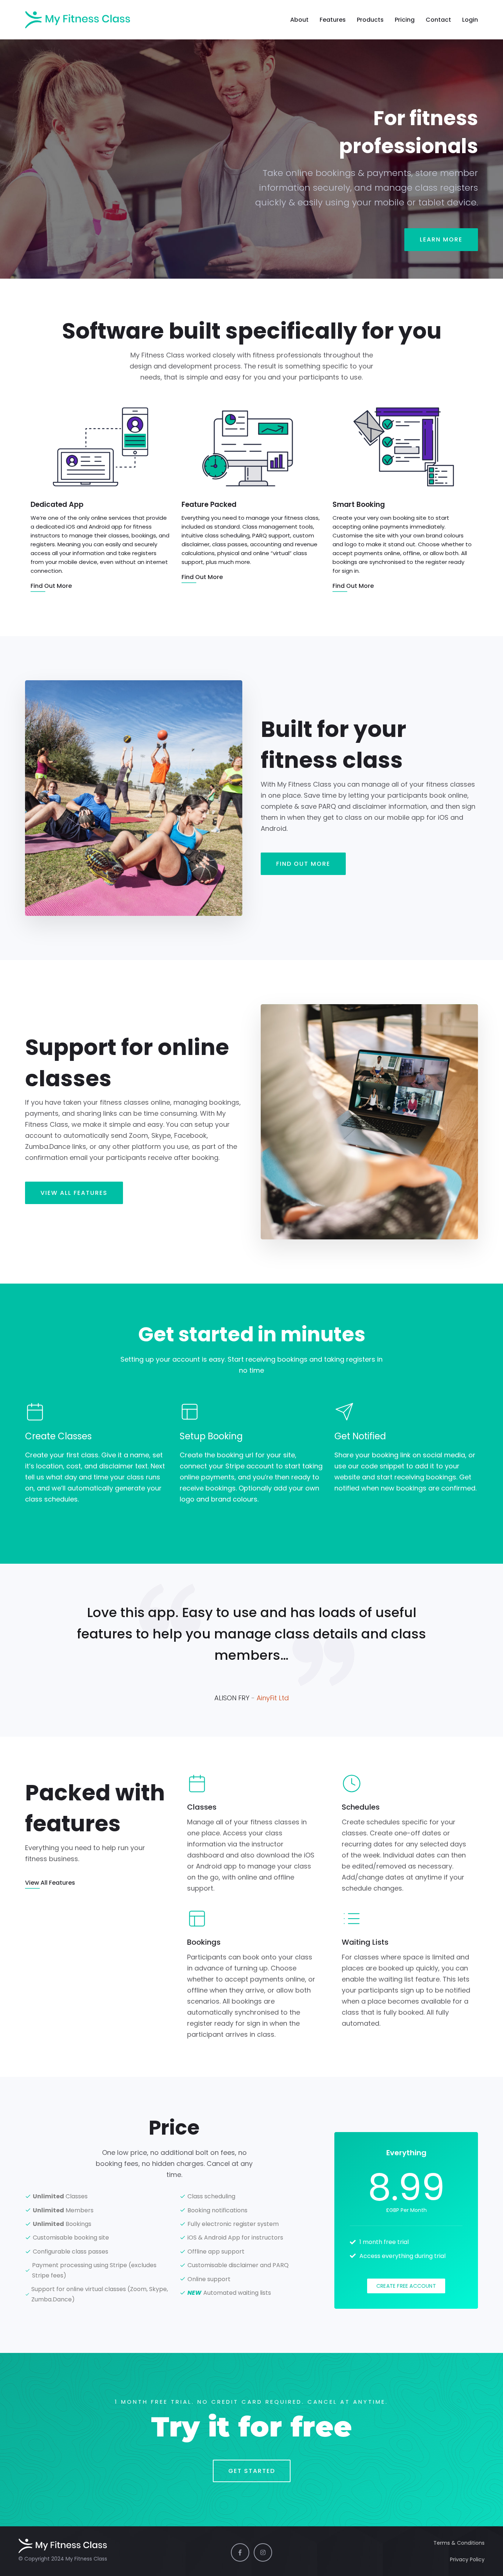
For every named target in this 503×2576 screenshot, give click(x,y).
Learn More (441, 239)
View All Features (74, 1193)
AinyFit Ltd (273, 1698)
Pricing (405, 20)
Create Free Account (406, 2286)
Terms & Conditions (459, 2543)
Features (333, 20)
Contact (438, 20)
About (299, 20)
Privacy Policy (467, 2559)
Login (470, 20)
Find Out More (303, 864)
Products (370, 20)
